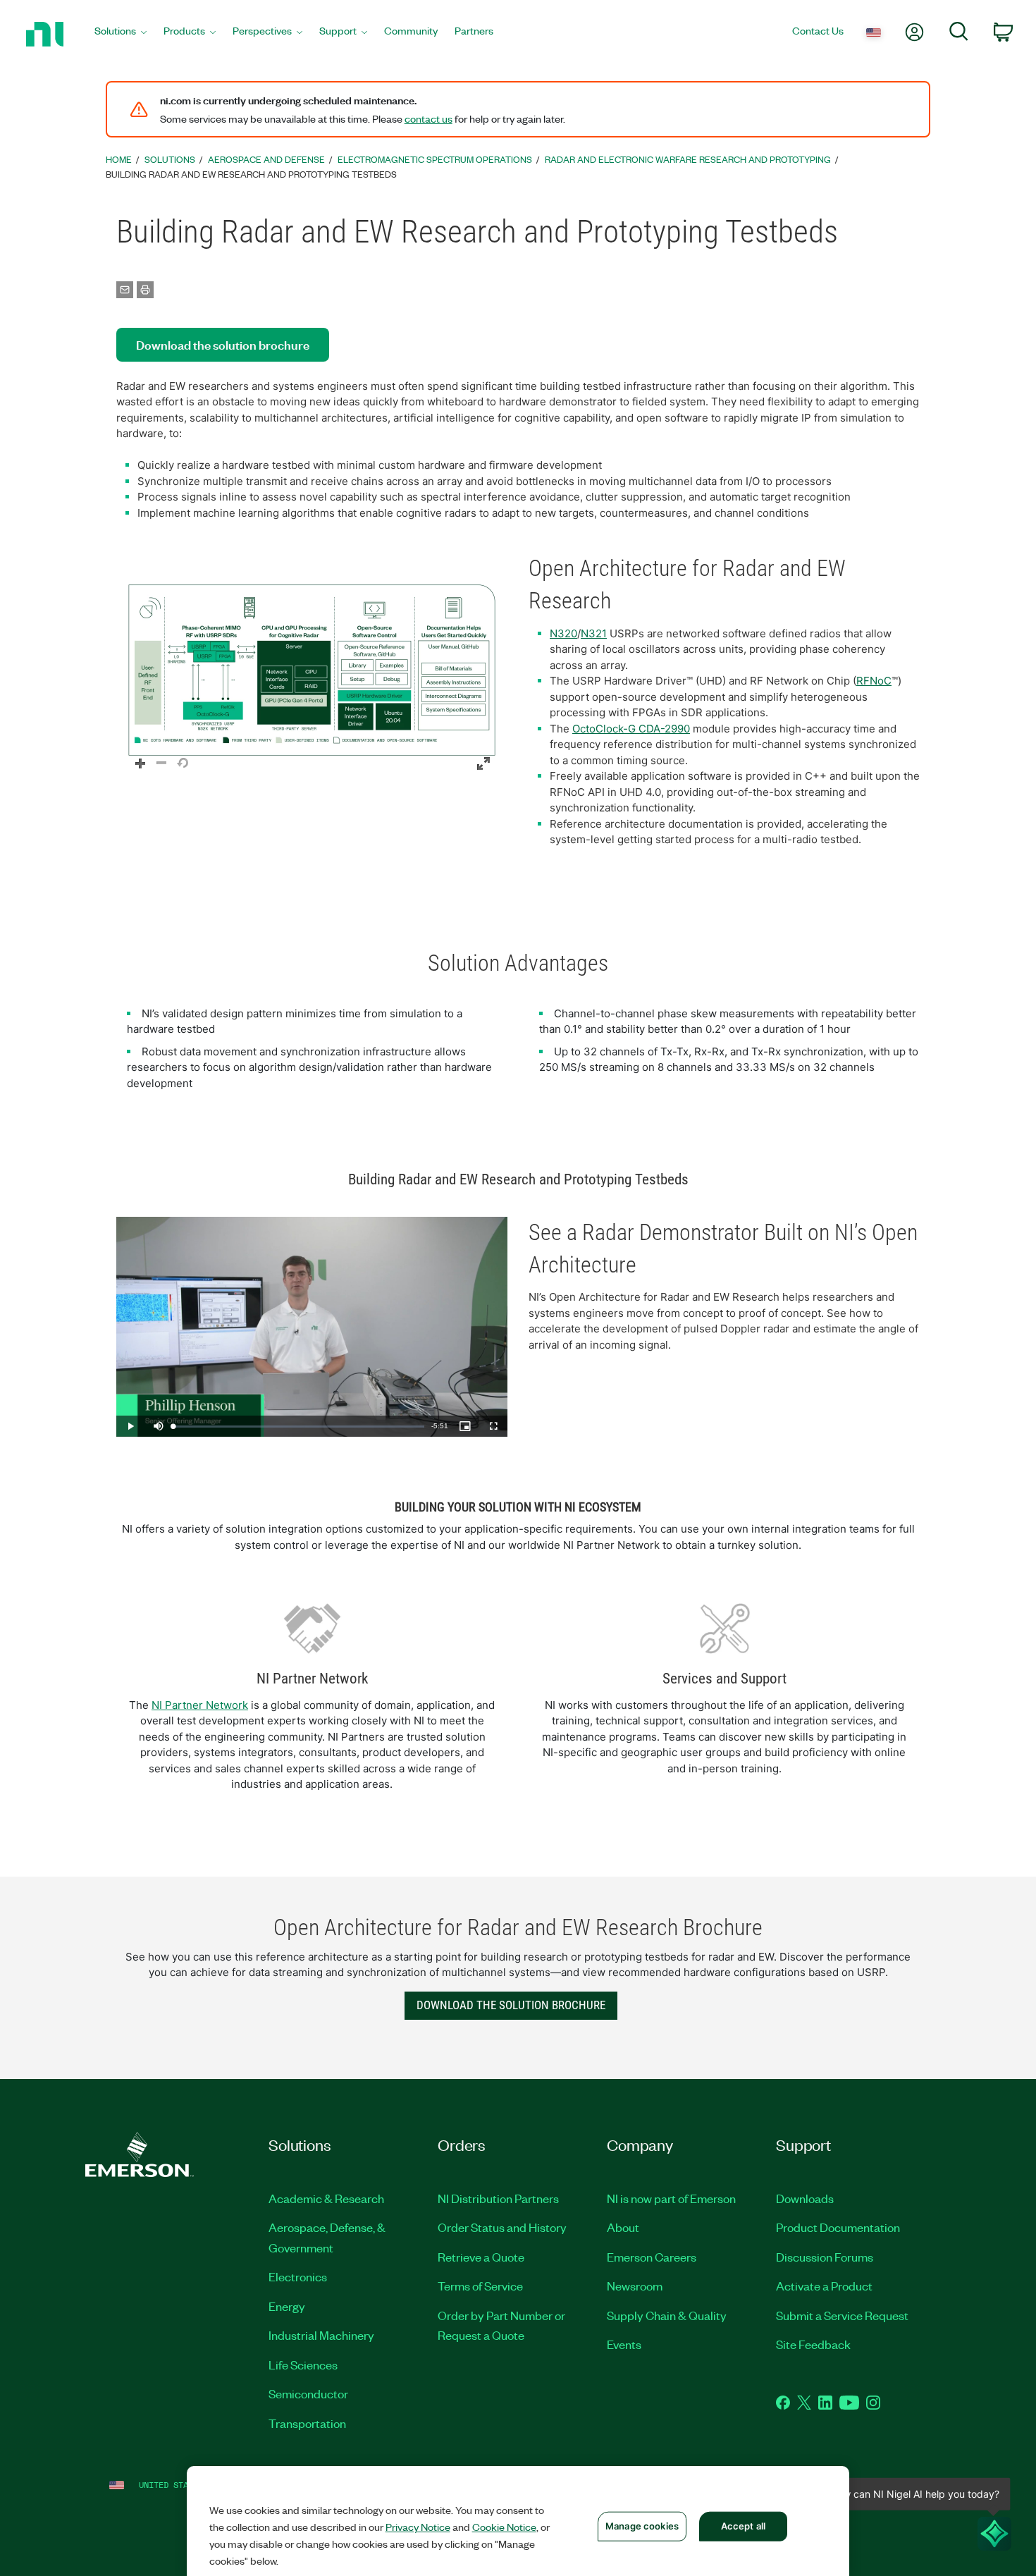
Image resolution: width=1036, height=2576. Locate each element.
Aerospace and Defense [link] (266, 159)
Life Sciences (303, 2365)
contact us (428, 118)
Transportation (307, 2423)
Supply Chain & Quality (667, 2315)
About (623, 2227)
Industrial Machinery (321, 2335)
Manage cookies (642, 2526)
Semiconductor (308, 2393)
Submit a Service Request (842, 2315)
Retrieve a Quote (481, 2257)
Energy (287, 2306)
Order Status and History (502, 2227)
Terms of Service (480, 2286)
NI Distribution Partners (498, 2198)
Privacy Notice (418, 2527)
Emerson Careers (652, 2257)
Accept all (743, 2526)
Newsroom (635, 2286)
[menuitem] (121, 34)
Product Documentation (838, 2227)
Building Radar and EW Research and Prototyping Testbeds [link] (251, 174)
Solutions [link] (170, 159)
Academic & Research (326, 2198)
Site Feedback (813, 2344)
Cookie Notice (504, 2527)
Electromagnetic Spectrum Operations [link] (435, 159)
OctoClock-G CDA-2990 (631, 729)
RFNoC (874, 681)
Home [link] (119, 159)
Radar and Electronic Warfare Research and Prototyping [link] (688, 159)
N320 (563, 633)
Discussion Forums (825, 2257)
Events (624, 2344)
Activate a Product (824, 2286)
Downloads (805, 2198)
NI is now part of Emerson (671, 2198)
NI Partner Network (200, 1705)
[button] (312, 670)
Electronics (298, 2276)
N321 (594, 633)
